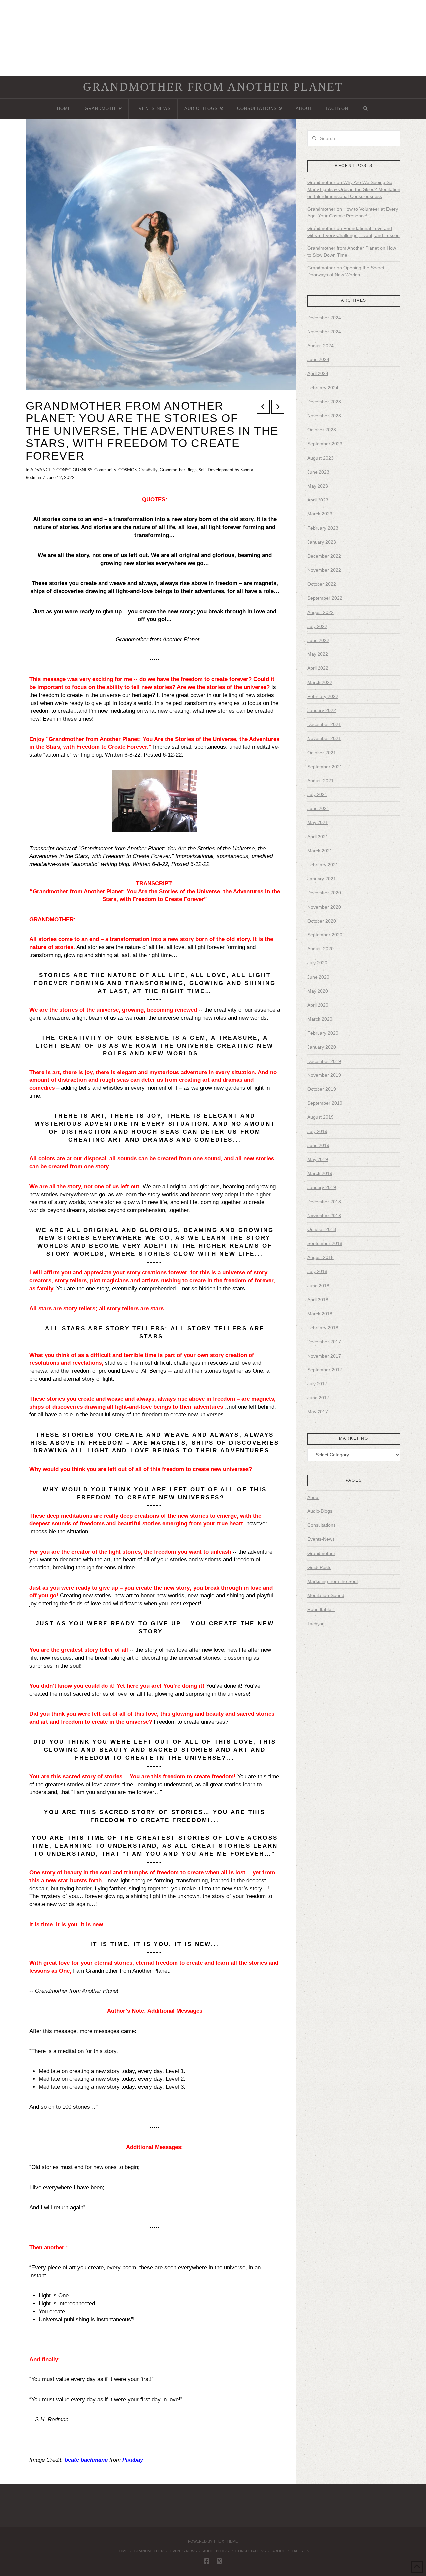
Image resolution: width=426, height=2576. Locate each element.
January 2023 (322, 542)
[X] (219, 2561)
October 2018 (322, 1229)
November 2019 (324, 1075)
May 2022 (318, 654)
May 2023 (318, 486)
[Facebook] (207, 2561)
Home (122, 2551)
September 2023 (325, 444)
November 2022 (324, 570)
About (313, 1497)
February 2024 (323, 388)
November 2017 (324, 1356)
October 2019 (322, 1089)
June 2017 (318, 1398)
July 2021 (317, 794)
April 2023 (318, 500)
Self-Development (216, 470)
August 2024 (320, 346)
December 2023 (324, 402)
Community (105, 470)
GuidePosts (319, 1567)
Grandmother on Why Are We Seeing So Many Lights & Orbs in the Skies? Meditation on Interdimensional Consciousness (354, 189)
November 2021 (324, 738)
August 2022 (320, 612)
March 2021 (320, 851)
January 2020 (322, 1047)
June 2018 (318, 1286)
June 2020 (318, 977)
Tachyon (316, 1624)
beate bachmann (86, 2460)
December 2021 (324, 724)
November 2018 (324, 1216)
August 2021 (320, 781)
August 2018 (320, 1257)
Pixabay (133, 2460)
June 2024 (318, 359)
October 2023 (322, 430)
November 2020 (324, 907)
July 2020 (317, 963)
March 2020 (320, 1019)
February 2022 (323, 696)
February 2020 (323, 1033)
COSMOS (128, 470)
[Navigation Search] (365, 109)
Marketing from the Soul (332, 1581)
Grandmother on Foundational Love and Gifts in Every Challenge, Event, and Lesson (353, 232)
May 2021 (318, 822)
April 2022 (318, 668)
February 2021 (323, 865)
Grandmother (321, 1553)
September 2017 (325, 1370)
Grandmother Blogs (178, 470)
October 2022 (322, 584)
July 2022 (317, 626)
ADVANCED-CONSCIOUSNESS (61, 470)
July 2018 (317, 1271)
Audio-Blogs (320, 1511)
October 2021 (322, 753)
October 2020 (322, 921)
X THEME (230, 2541)
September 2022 (325, 598)
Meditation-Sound (326, 1595)
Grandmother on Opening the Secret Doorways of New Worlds (346, 271)
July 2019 (317, 1131)
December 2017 (324, 1342)
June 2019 (318, 1145)
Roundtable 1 (321, 1609)
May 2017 (318, 1412)
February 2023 (323, 528)
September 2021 (325, 767)
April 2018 (318, 1300)
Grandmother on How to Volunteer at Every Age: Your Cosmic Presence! (353, 212)
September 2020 (325, 935)
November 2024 (324, 332)
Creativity (148, 470)
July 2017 (317, 1384)
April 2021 (318, 837)
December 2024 (324, 318)
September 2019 (325, 1103)
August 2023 (320, 458)
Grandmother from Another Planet (213, 87)
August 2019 (320, 1117)
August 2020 (320, 949)
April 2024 (318, 373)
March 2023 (320, 514)
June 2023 (318, 472)
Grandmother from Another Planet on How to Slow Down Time (352, 252)
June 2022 (318, 640)
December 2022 (324, 556)
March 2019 (320, 1173)
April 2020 (318, 1005)
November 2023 (324, 416)
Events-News (321, 1539)
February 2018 (323, 1328)
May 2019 (318, 1159)
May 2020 (318, 991)
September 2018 (325, 1243)
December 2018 (324, 1202)
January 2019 (322, 1187)
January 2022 (322, 710)
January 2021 (322, 879)
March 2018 (320, 1314)
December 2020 (324, 893)
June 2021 (318, 808)
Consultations (321, 1525)
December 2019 (324, 1061)
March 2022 (320, 682)
